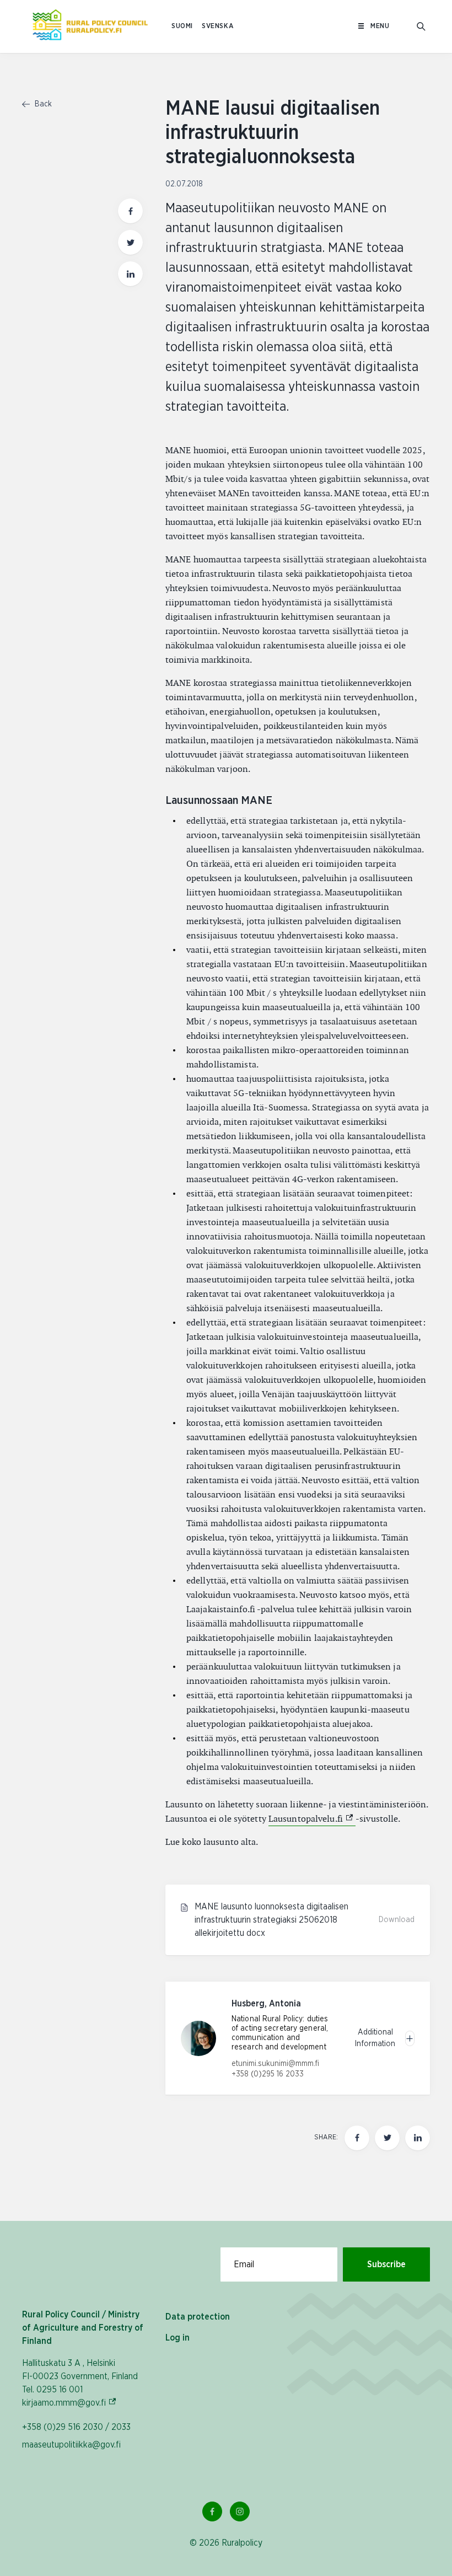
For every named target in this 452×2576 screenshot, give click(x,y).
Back (42, 104)
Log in (177, 2338)
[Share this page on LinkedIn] (130, 274)
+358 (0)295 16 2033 (268, 2074)
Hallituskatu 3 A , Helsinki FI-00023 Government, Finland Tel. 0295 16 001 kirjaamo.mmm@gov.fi (80, 2383)
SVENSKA (218, 26)
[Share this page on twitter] (130, 242)
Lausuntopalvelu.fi (312, 1819)
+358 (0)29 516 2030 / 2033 (76, 2427)
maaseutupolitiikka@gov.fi (71, 2445)
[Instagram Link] (240, 2511)
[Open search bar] (421, 26)
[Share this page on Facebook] (130, 211)
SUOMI (182, 26)
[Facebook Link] (212, 2511)
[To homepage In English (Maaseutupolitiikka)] (90, 26)
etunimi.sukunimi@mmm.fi (275, 2064)
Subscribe (386, 2264)
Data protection (198, 2317)
